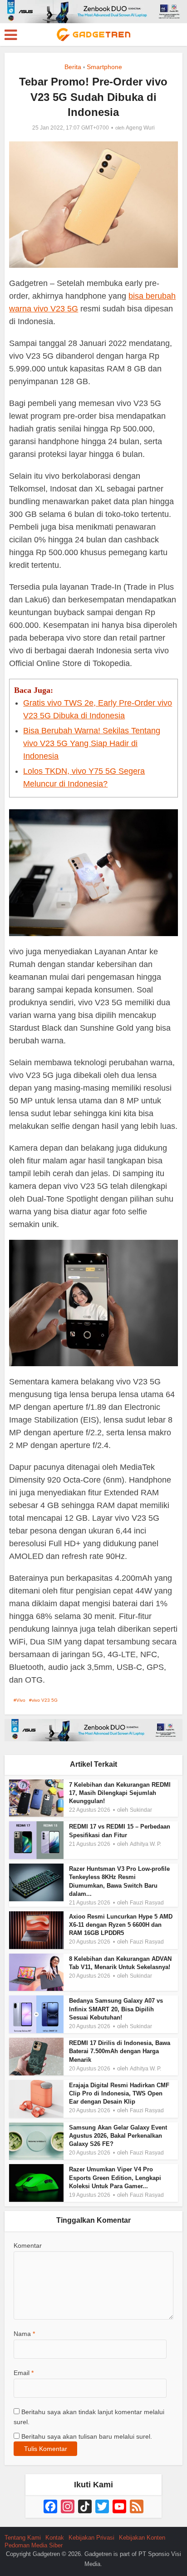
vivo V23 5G (45, 1700)
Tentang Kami (23, 2538)
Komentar (28, 2245)
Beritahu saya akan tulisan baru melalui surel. (87, 2436)
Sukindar (141, 1810)
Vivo (21, 1700)
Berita (73, 67)
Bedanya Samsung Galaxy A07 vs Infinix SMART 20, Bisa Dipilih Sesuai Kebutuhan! (116, 2009)
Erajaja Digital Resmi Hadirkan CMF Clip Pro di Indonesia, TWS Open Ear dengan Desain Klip (119, 2093)
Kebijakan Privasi (91, 2538)
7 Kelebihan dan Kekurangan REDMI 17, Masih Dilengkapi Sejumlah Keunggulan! (120, 1793)
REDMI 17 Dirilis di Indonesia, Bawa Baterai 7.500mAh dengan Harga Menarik (120, 2051)
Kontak (55, 2538)
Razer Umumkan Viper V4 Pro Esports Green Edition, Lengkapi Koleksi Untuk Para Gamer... (115, 2178)
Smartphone (104, 67)
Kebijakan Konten (142, 2538)
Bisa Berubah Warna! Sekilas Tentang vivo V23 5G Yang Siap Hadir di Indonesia (92, 743)
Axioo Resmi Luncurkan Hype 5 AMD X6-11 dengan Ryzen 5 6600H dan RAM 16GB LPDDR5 (121, 1925)
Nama (24, 2334)
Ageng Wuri (140, 128)
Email (24, 2373)
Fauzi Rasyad (147, 1903)
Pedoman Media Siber (34, 2545)
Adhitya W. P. (145, 1844)
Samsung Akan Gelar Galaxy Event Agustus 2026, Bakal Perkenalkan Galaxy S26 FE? (118, 2136)
